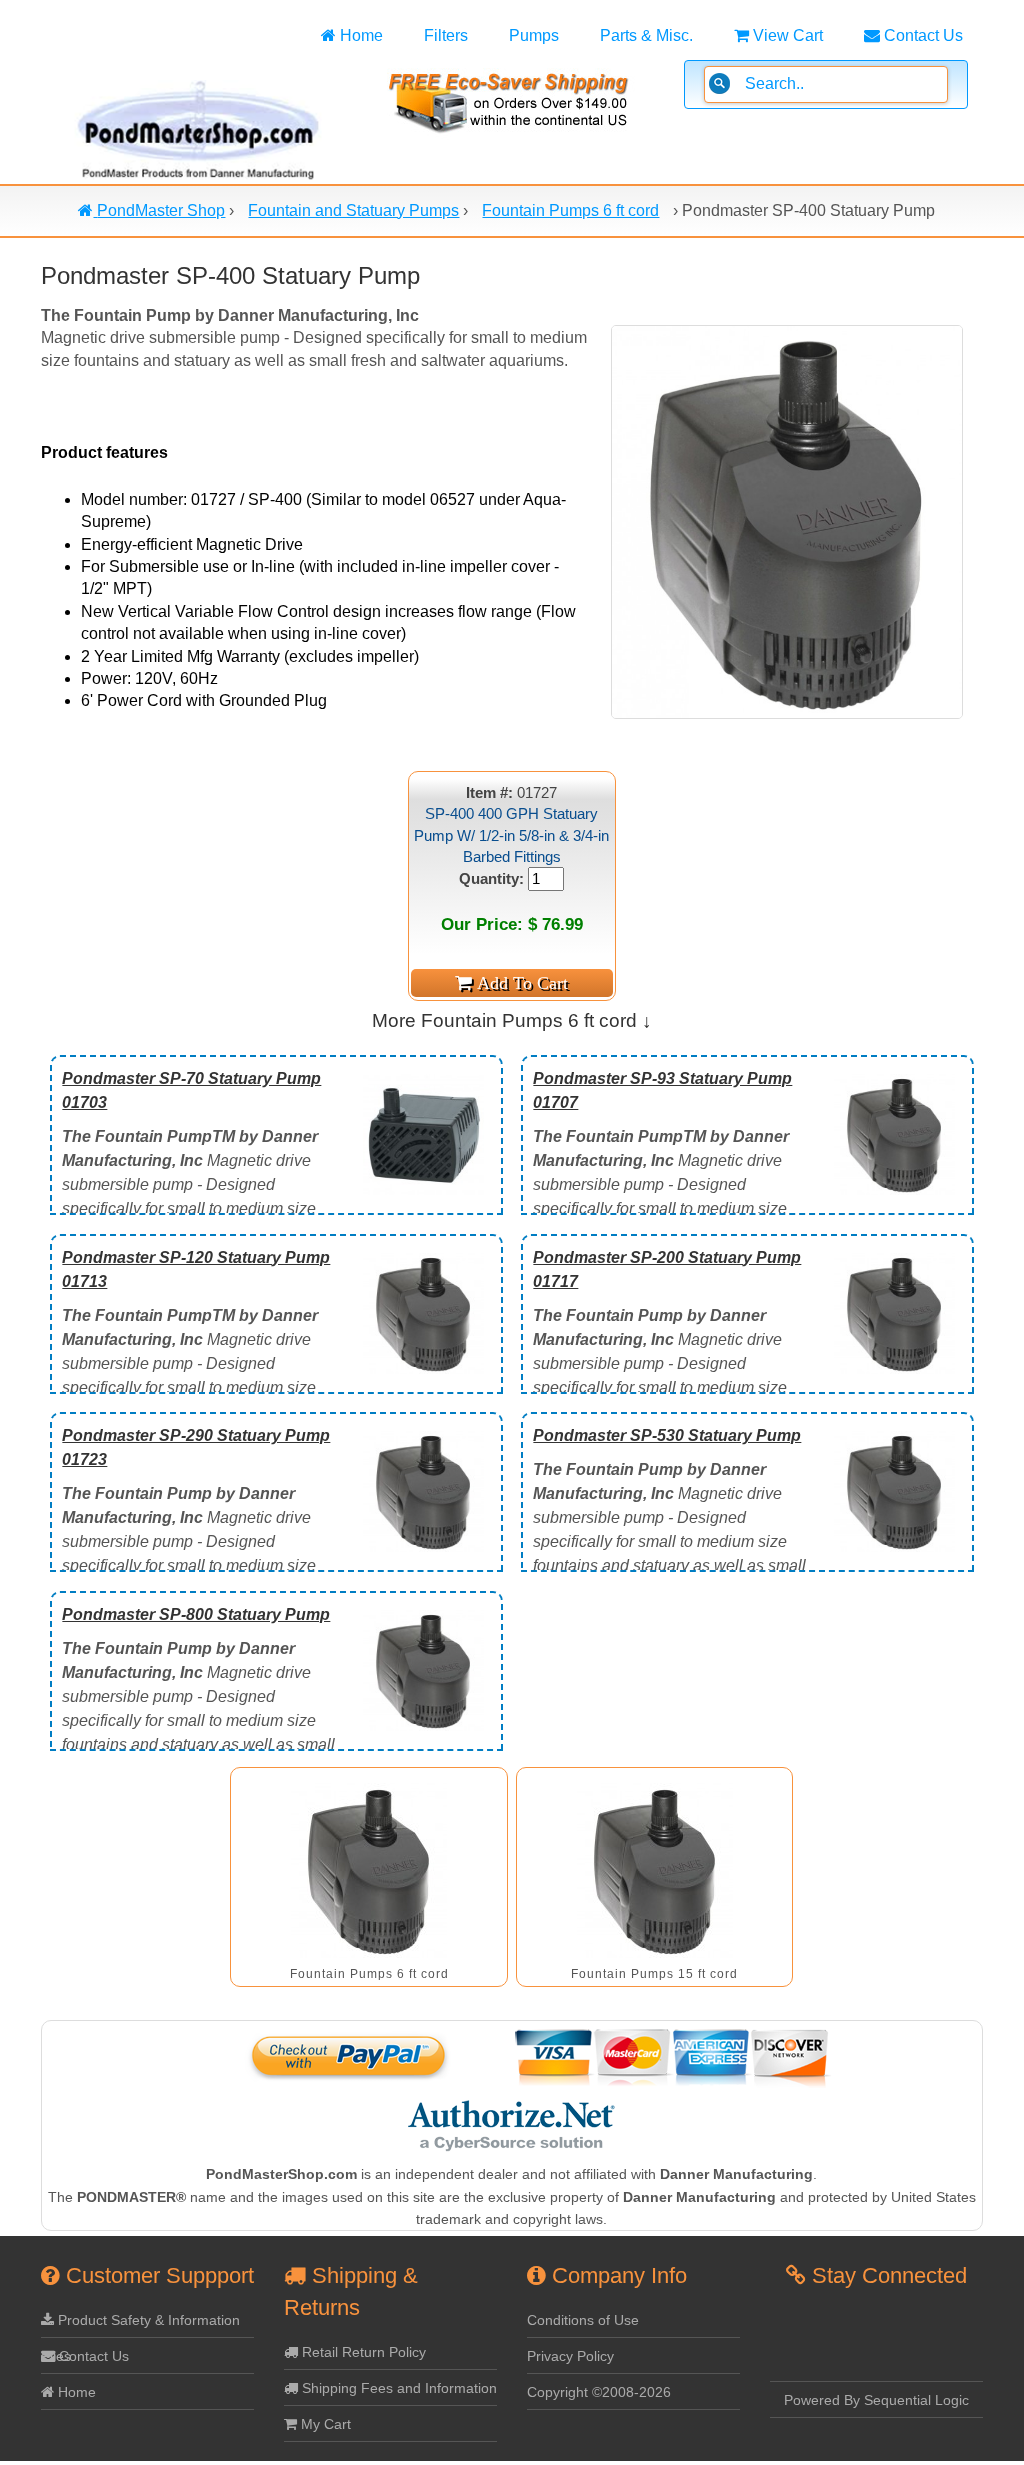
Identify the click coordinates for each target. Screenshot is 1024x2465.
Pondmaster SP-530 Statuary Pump (667, 1435)
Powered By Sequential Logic (876, 2400)
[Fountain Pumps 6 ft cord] (369, 1870)
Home (359, 35)
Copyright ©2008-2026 (599, 2392)
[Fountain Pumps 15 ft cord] (655, 1870)
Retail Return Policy (362, 2352)
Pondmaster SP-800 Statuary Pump (196, 1614)
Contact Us (921, 35)
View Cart (786, 35)
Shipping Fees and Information (397, 2388)
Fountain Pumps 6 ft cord (369, 1974)
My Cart (324, 2424)
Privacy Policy (570, 2356)
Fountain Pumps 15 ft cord (654, 1974)
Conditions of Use (583, 2320)
